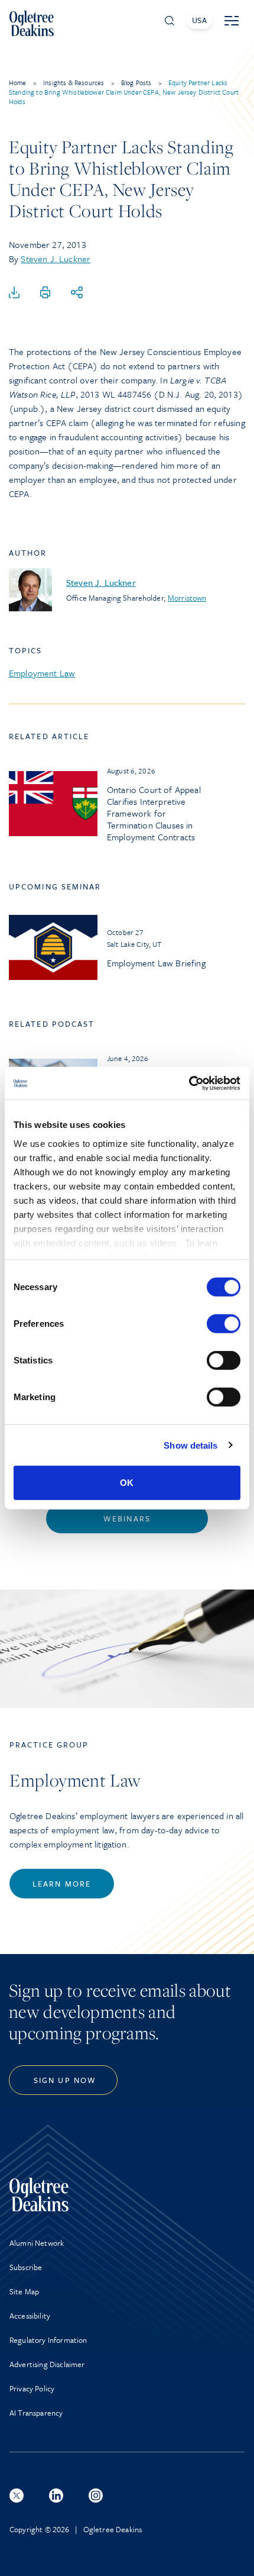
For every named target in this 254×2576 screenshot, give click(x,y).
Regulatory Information (48, 2340)
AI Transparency (36, 2413)
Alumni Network (37, 2243)
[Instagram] (96, 2496)
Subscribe (26, 2267)
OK (127, 1483)
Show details (190, 1445)
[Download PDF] (14, 293)
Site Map (24, 2291)
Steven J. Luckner (56, 259)
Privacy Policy (32, 2388)
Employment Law (42, 673)
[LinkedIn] (56, 2496)
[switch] (224, 1324)
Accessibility (30, 2316)
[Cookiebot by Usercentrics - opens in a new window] (189, 1083)
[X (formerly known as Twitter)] (17, 2496)
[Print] (45, 293)
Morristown (187, 598)
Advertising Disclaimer (47, 2364)
